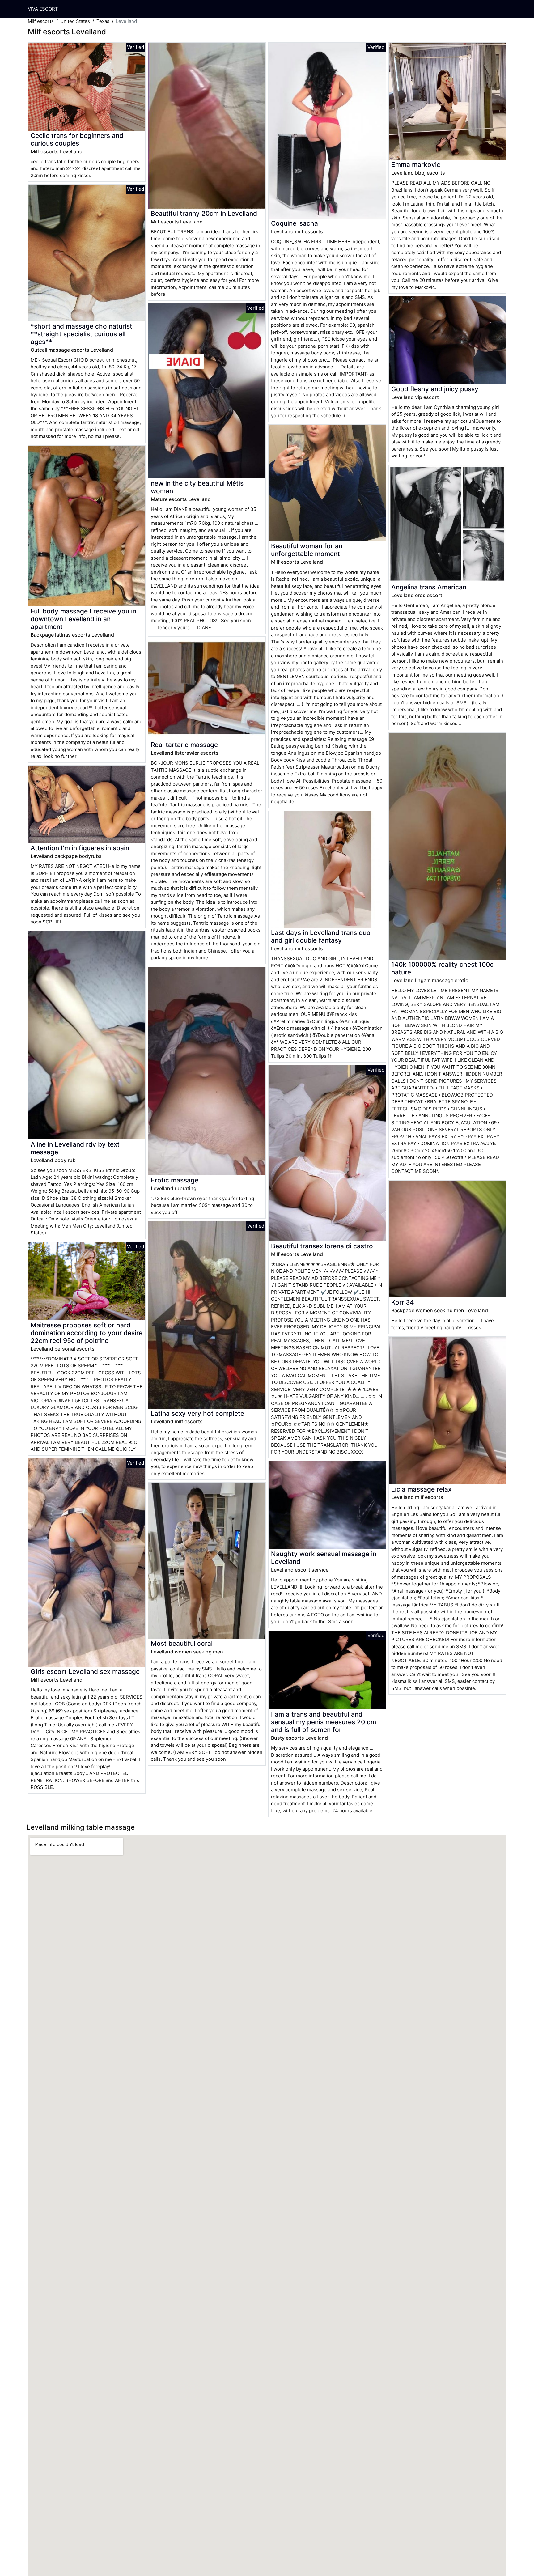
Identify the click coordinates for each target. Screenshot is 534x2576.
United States (75, 21)
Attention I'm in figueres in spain (80, 848)
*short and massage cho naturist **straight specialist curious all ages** (81, 334)
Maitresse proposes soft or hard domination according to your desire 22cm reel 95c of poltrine (87, 1333)
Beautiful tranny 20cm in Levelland (204, 213)
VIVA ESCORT (43, 9)
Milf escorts (41, 21)
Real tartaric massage (184, 745)
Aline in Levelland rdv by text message (75, 1148)
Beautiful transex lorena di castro (322, 1246)
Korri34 (403, 1302)
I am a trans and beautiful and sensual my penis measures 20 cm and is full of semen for (324, 1722)
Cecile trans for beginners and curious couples (77, 139)
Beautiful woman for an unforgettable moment (307, 550)
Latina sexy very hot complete (197, 1413)
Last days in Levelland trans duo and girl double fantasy (321, 936)
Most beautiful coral (182, 1643)
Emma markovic (416, 165)
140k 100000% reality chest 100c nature (442, 968)
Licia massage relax (421, 1489)
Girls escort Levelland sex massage (85, 1672)
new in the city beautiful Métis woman (197, 487)
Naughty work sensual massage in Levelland (324, 1558)
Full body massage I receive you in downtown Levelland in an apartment (83, 619)
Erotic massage (175, 1180)
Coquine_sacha (295, 223)
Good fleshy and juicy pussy (435, 389)
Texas (103, 21)
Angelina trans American (429, 587)
